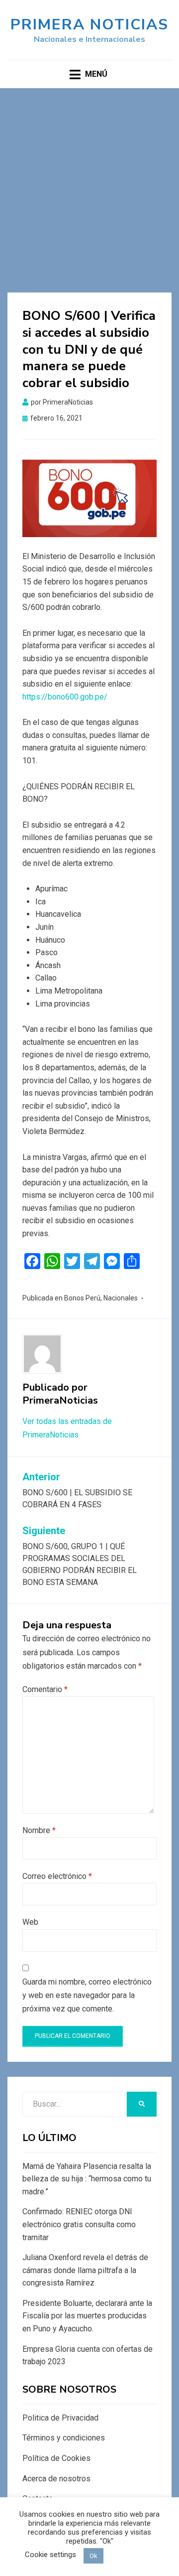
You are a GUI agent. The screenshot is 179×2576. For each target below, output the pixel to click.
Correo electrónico (57, 1876)
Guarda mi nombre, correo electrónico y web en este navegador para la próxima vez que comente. (87, 1995)
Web (30, 1922)
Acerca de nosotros (56, 2479)
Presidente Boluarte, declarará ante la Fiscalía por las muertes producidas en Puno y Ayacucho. (87, 2316)
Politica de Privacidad (60, 2418)
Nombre (39, 1830)
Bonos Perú (82, 1298)
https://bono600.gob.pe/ (65, 697)
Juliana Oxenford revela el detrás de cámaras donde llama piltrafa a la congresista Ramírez (85, 2270)
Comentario (45, 1689)
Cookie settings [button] (50, 2555)
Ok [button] (93, 2556)
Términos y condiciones (64, 2438)
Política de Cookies (56, 2458)
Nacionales (121, 1298)
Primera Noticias (89, 25)
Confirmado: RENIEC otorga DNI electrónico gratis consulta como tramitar (79, 2224)
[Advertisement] (89, 183)
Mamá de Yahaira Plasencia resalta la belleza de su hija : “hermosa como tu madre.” (87, 2179)
